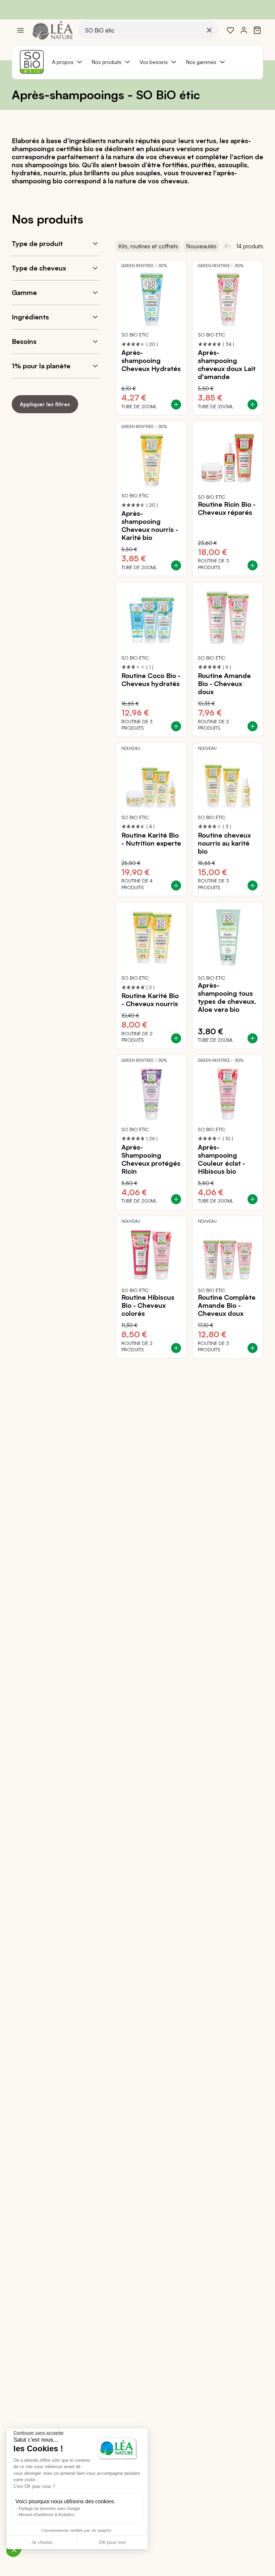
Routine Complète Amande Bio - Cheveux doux (227, 1305)
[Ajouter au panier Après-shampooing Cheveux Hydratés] (176, 405)
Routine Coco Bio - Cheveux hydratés (151, 680)
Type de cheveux (39, 268)
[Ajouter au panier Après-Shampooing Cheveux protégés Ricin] (176, 1199)
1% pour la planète (41, 366)
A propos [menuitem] (63, 62)
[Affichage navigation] (20, 30)
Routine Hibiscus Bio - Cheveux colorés (148, 1305)
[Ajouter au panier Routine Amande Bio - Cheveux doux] (253, 726)
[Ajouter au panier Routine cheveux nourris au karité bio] (253, 885)
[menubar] (139, 62)
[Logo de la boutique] (53, 30)
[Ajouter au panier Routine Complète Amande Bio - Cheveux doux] (253, 1348)
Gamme (24, 292)
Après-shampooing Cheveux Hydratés (151, 361)
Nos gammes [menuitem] (201, 62)
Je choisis (42, 2542)
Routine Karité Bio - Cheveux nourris (150, 1000)
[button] (14, 2550)
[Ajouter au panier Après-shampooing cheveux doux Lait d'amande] (253, 405)
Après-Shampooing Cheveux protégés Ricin (151, 1159)
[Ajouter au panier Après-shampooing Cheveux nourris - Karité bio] (176, 565)
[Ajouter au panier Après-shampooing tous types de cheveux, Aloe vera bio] (253, 1038)
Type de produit (37, 243)
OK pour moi (112, 2542)
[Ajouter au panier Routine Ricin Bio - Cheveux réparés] (253, 565)
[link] (230, 30)
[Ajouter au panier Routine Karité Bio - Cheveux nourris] (176, 1038)
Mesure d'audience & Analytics (47, 2515)
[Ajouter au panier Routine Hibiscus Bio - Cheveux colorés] (176, 1348)
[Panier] (257, 30)
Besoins (24, 341)
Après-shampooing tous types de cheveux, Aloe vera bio (227, 997)
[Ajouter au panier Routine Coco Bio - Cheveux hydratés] (176, 726)
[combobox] (148, 30)
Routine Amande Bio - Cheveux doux (224, 684)
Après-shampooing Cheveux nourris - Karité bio (150, 526)
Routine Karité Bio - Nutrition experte (151, 839)
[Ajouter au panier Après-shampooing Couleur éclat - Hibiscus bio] (253, 1199)
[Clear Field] (209, 30)
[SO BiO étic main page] (32, 62)
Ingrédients (30, 317)
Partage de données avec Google (49, 2509)
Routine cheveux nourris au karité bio (224, 843)
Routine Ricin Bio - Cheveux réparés (227, 508)
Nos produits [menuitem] (106, 62)
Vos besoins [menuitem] (154, 62)
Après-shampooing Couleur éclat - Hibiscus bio (222, 1159)
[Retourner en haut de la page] (255, 1364)
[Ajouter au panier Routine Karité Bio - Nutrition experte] (176, 885)
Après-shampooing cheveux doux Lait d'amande (227, 365)
